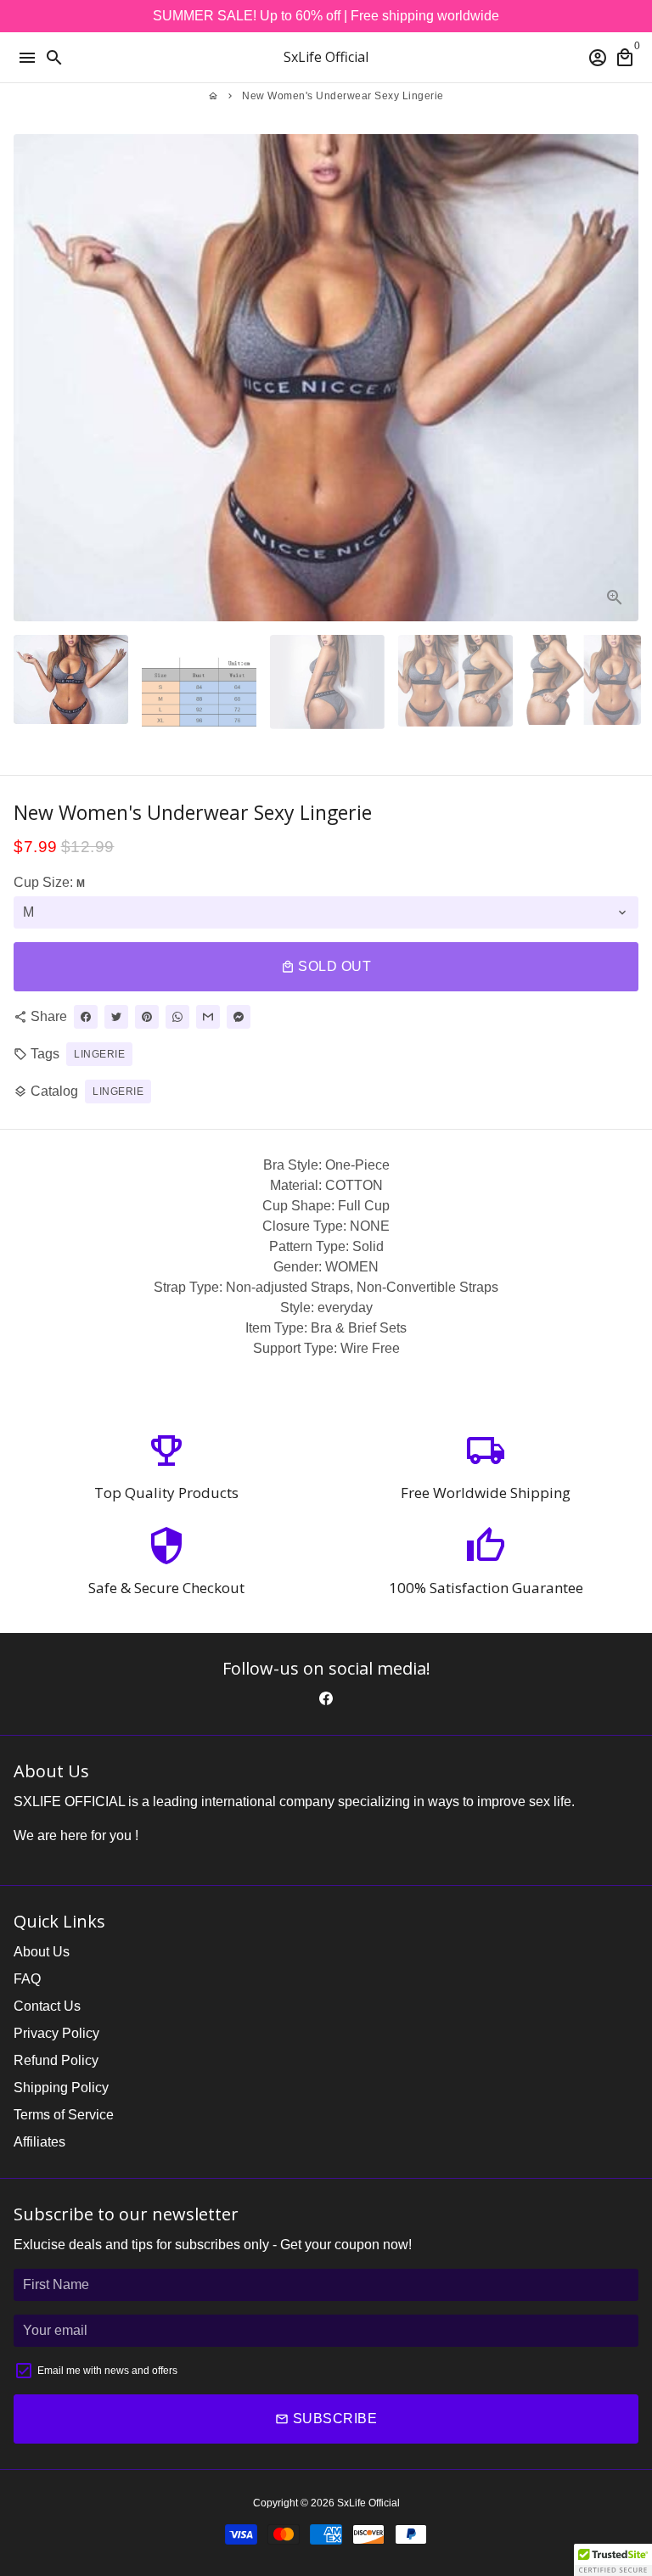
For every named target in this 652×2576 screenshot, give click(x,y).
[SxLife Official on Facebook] (326, 1699)
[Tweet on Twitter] (116, 1017)
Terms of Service (64, 2115)
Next (622, 378)
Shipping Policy (61, 2088)
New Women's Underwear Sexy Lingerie (343, 96)
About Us (42, 1952)
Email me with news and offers (107, 2371)
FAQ (27, 1979)
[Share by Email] (208, 1017)
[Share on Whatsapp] (177, 1017)
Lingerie (118, 1092)
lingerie (99, 1054)
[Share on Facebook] (86, 1017)
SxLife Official (368, 2503)
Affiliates (39, 2142)
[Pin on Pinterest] (147, 1017)
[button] (613, 2560)
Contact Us (47, 2006)
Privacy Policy (56, 2033)
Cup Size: (49, 882)
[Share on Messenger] (239, 1017)
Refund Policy (56, 2060)
